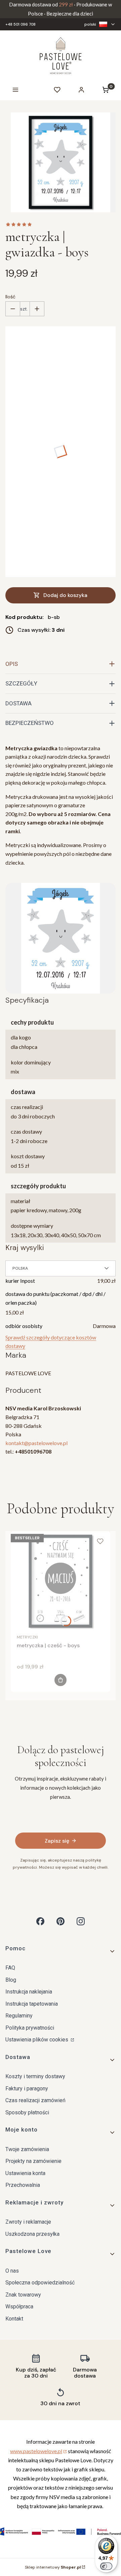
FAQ (10, 1968)
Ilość (10, 297)
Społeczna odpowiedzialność (40, 2283)
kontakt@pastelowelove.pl (36, 1443)
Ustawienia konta (25, 2173)
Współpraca (19, 2307)
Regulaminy (19, 2016)
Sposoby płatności (27, 2112)
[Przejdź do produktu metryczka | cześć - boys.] (61, 1581)
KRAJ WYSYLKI (25, 1248)
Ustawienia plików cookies (37, 2040)
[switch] (106, 2566)
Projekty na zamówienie (33, 2161)
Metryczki (27, 1637)
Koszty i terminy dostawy (35, 2076)
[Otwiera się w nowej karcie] (40, 1921)
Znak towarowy (23, 2295)
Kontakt (14, 2319)
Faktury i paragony (27, 2089)
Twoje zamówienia (27, 2149)
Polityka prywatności (30, 2028)
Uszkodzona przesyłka (32, 2234)
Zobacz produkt (61, 1680)
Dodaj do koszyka (65, 595)
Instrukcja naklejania (29, 1992)
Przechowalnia (23, 2185)
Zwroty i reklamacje (28, 2222)
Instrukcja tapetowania (32, 2004)
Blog (11, 1980)
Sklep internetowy (53, 2567)
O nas (12, 2271)
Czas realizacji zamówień (35, 2100)
